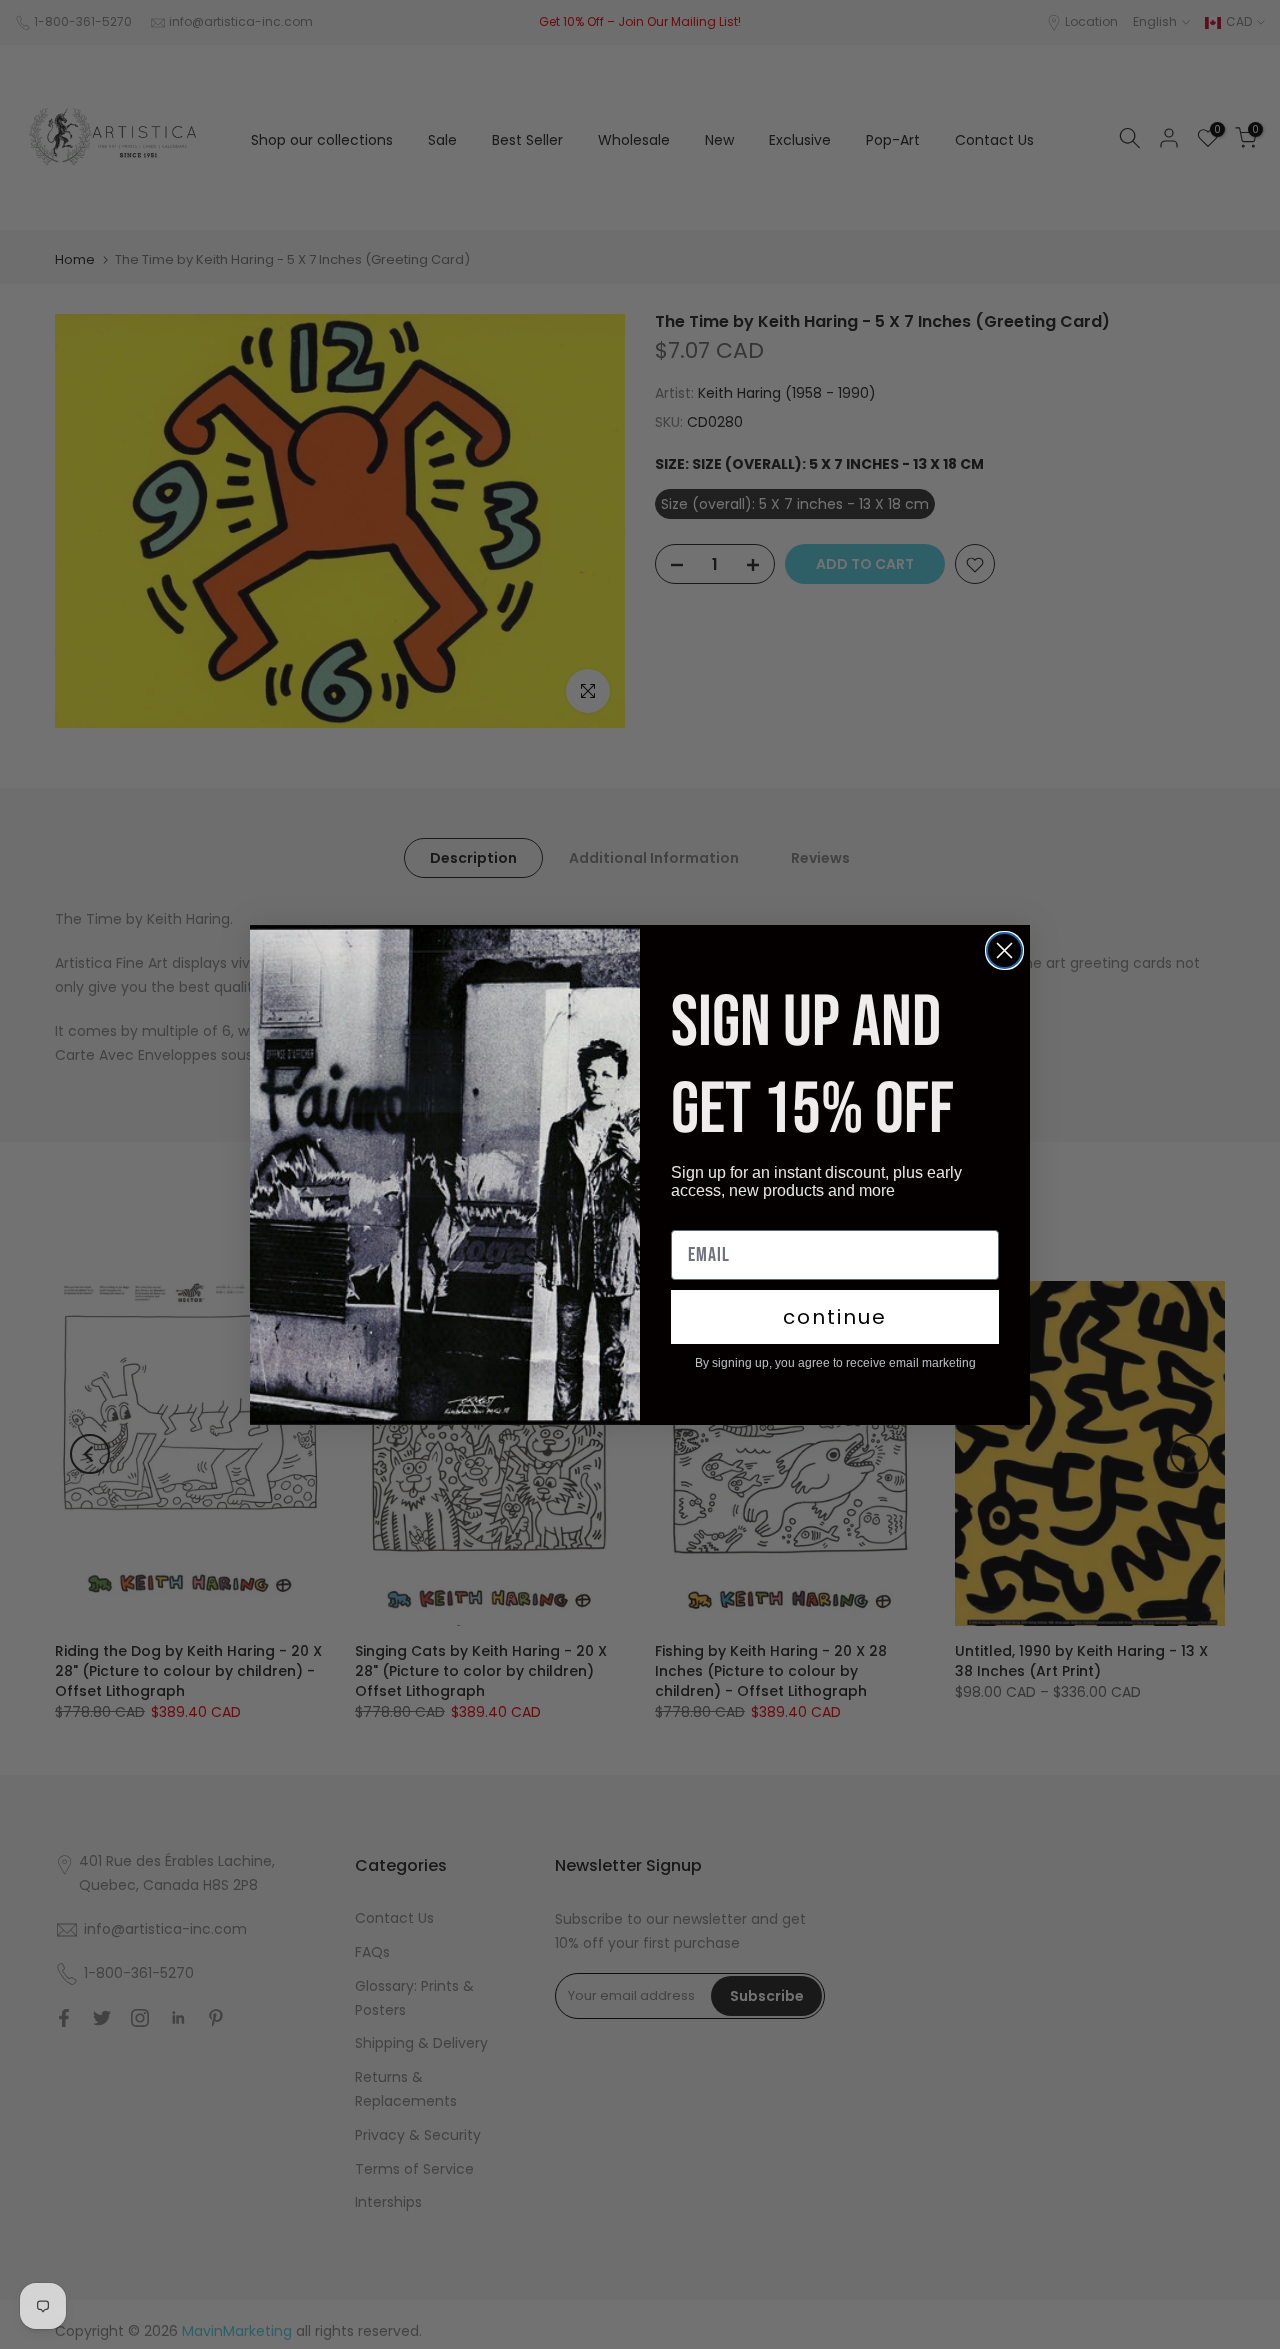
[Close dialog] (1004, 950)
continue (835, 1317)
